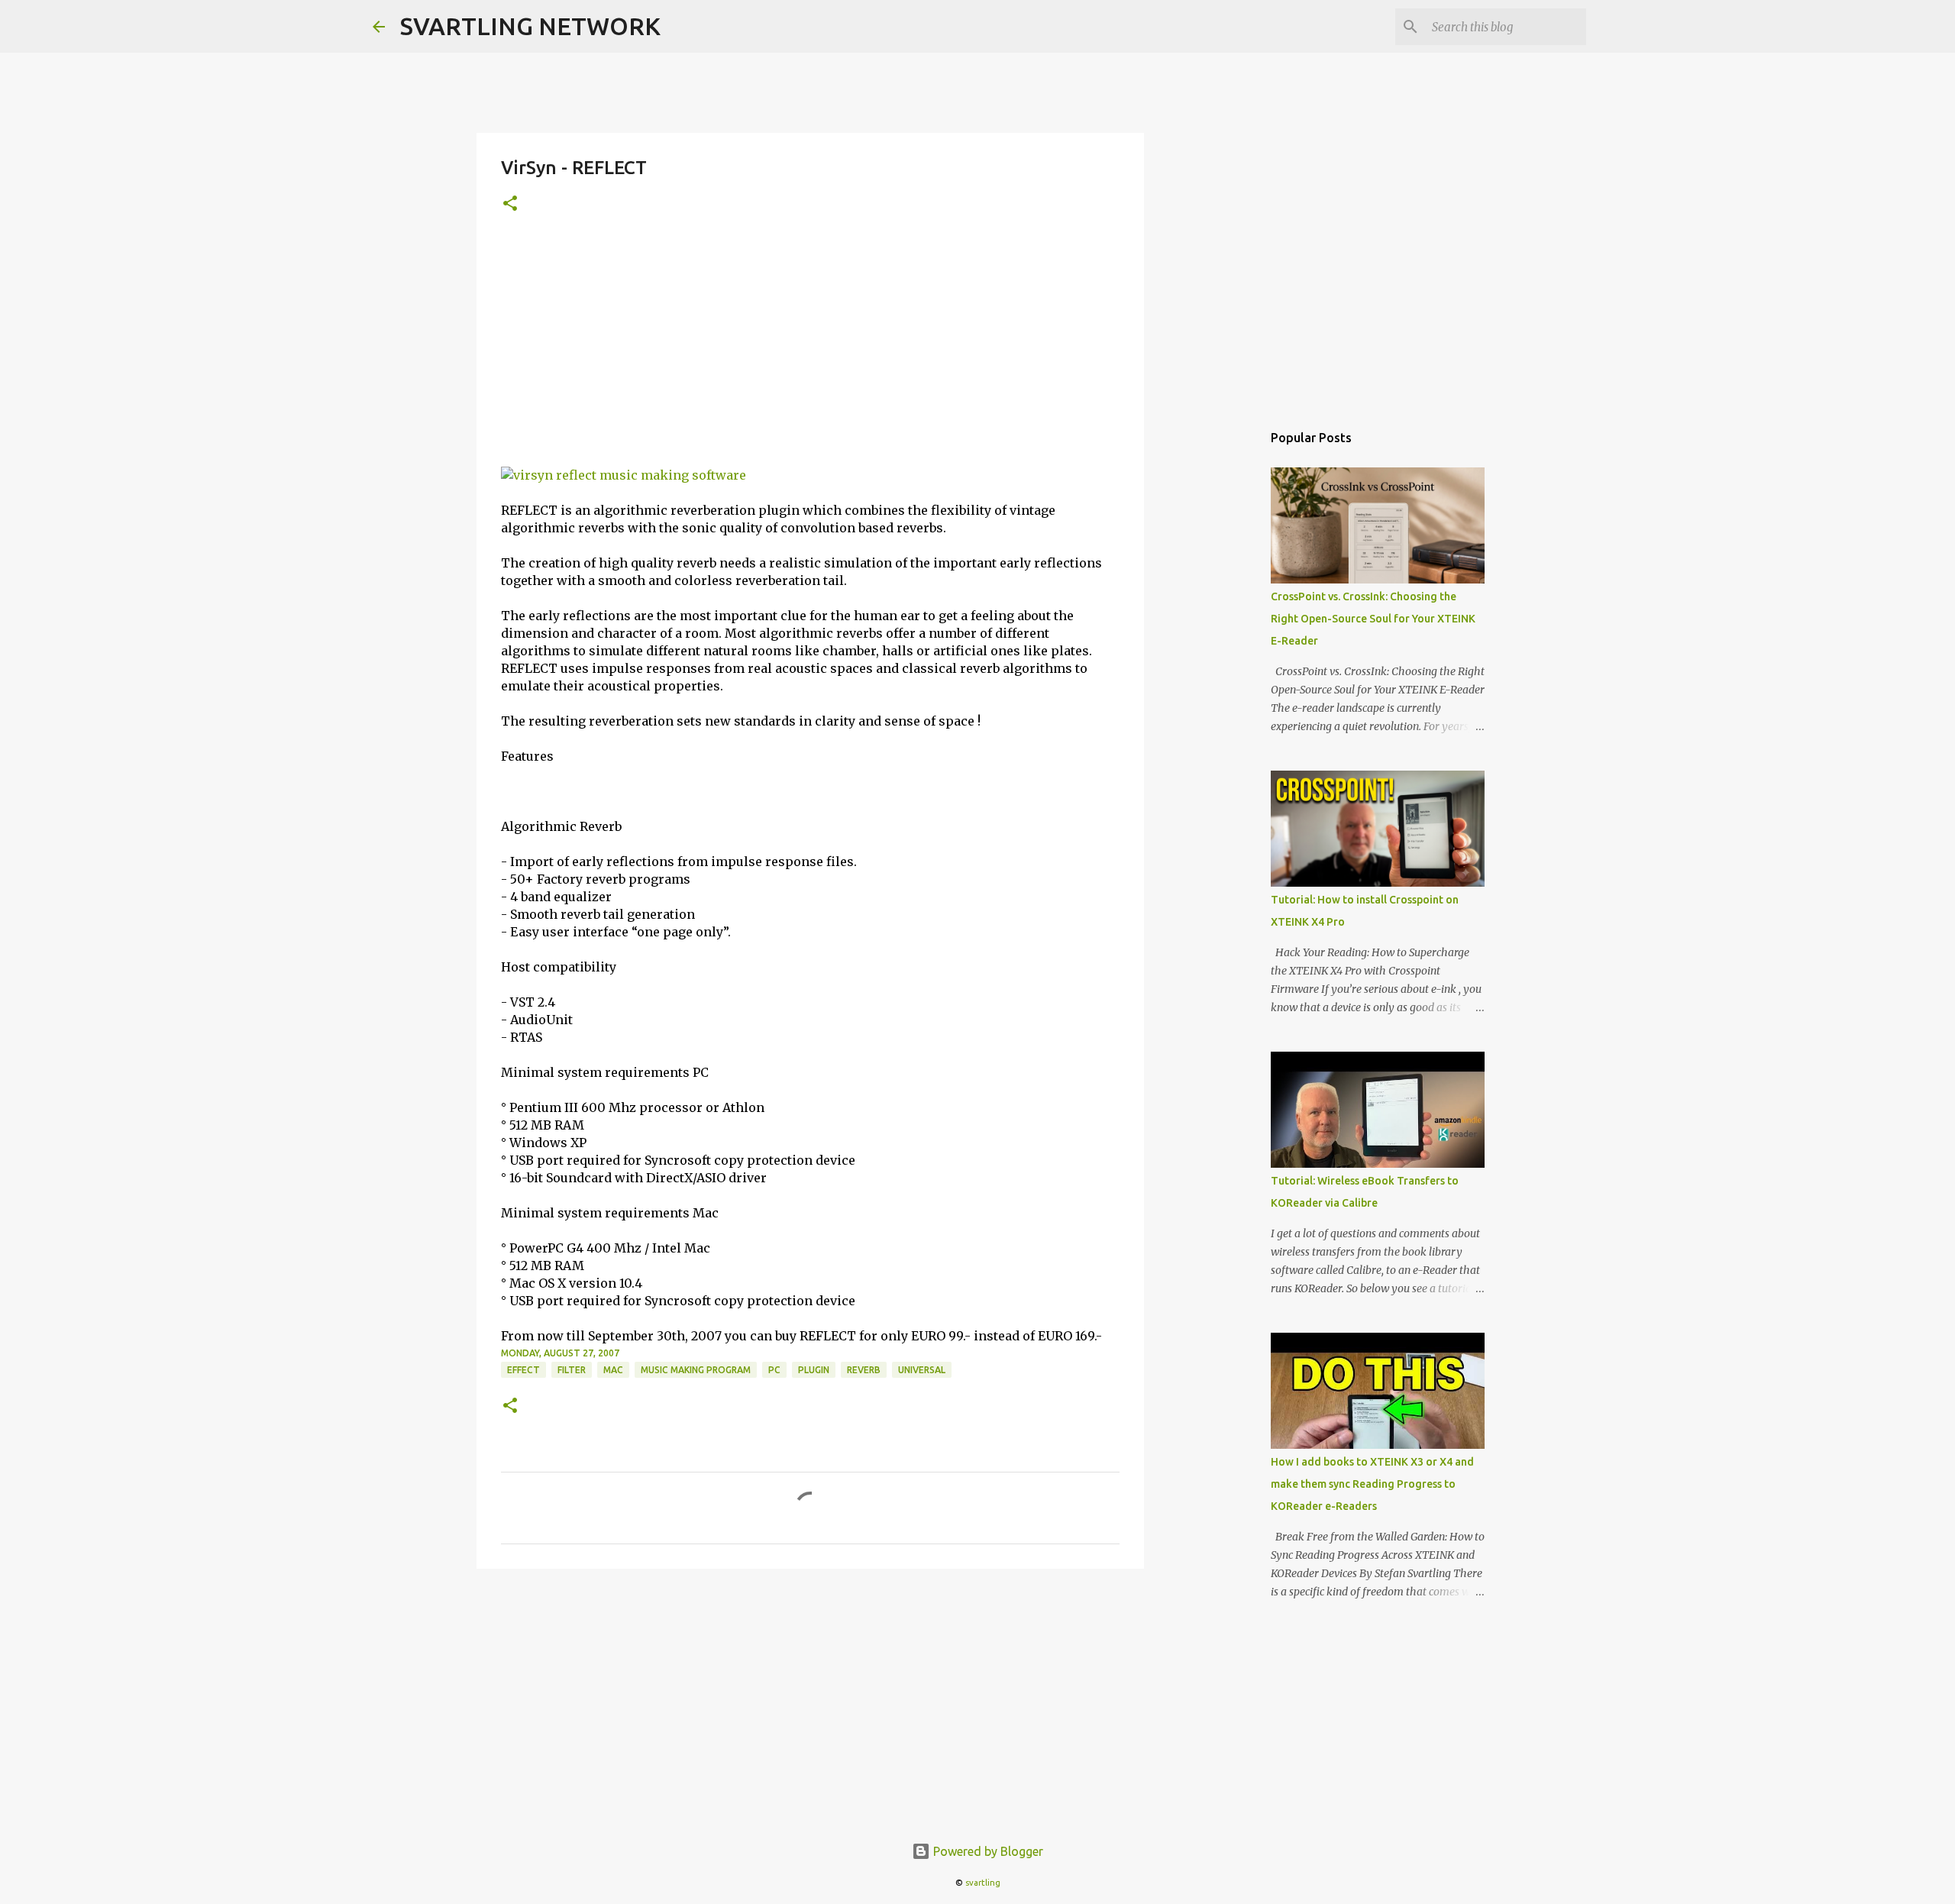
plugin (814, 1370)
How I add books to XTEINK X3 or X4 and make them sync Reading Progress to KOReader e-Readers (1372, 1484)
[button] (510, 204)
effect (523, 1370)
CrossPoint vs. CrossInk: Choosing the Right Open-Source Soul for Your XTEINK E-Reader (1373, 619)
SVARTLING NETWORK (530, 26)
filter (572, 1370)
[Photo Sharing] (624, 475)
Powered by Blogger (987, 1851)
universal (922, 1370)
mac (613, 1370)
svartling (983, 1883)
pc (774, 1370)
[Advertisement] (810, 352)
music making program (696, 1370)
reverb (864, 1370)
